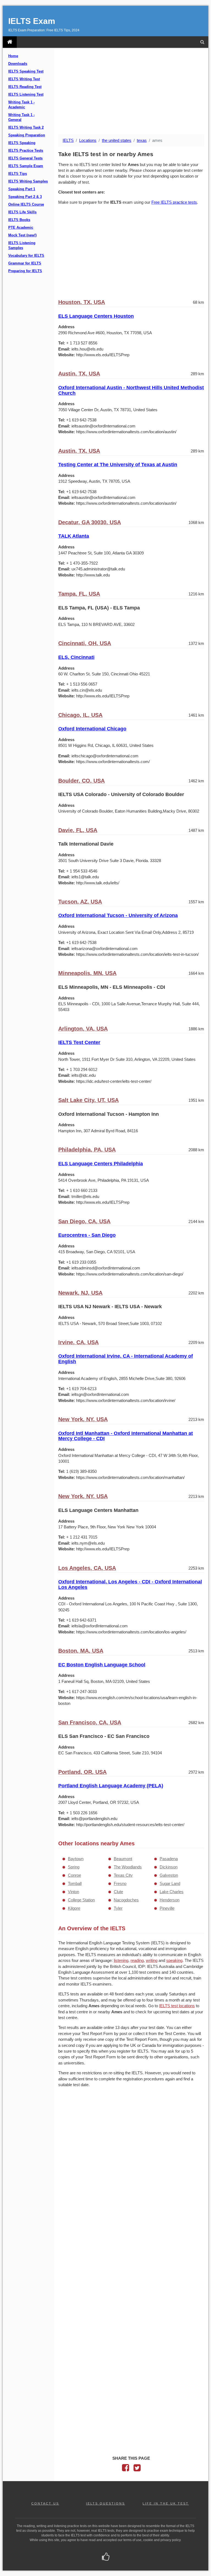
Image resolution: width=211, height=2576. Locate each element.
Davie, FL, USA (78, 830)
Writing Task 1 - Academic (21, 105)
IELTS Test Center (79, 1042)
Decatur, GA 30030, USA (90, 522)
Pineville (167, 1908)
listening (121, 1960)
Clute (118, 1892)
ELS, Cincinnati (76, 657)
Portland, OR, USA (82, 1772)
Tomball (75, 1883)
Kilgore (74, 1908)
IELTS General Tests (25, 158)
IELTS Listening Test (26, 95)
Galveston (169, 1875)
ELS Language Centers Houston (96, 316)
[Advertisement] (131, 92)
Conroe (74, 1875)
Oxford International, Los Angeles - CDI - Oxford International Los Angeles (130, 1584)
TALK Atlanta (74, 536)
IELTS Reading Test (25, 87)
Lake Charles (172, 1892)
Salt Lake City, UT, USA (88, 1100)
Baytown (76, 1859)
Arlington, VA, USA (83, 1029)
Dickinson (169, 1867)
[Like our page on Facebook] (106, 2557)
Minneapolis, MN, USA (87, 973)
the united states (117, 140)
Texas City (123, 1875)
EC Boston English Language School (102, 1665)
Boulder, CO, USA (81, 781)
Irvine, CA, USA (78, 1342)
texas (142, 140)
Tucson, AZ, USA (80, 902)
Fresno (120, 1883)
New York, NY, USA (83, 1419)
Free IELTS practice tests (174, 202)
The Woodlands (128, 1867)
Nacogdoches (126, 1900)
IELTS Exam (32, 21)
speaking (174, 1960)
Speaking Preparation (27, 135)
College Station (81, 1900)
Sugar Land (170, 1883)
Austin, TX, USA (79, 374)
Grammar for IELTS (25, 263)
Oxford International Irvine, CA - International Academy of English (126, 1359)
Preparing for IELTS (25, 271)
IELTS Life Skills (22, 212)
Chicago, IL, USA (80, 715)
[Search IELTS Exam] (202, 42)
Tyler (118, 1908)
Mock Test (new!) (22, 235)
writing (152, 1960)
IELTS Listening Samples (22, 245)
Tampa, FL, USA (79, 594)
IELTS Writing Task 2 (26, 128)
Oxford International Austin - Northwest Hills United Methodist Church (131, 390)
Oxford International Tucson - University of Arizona (118, 915)
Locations (88, 140)
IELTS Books (19, 220)
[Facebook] (126, 2469)
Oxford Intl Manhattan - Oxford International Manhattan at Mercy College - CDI (126, 1436)
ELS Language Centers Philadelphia (101, 1164)
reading (137, 1960)
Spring (74, 1867)
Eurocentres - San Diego (87, 1235)
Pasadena (169, 1859)
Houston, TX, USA (82, 302)
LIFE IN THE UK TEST (166, 2503)
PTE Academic (21, 228)
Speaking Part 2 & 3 (25, 197)
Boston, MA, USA (81, 1651)
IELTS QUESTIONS (105, 2503)
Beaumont (123, 1859)
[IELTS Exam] (10, 42)
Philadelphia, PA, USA (87, 1150)
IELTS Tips (18, 174)
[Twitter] (137, 2469)
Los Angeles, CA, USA (87, 1568)
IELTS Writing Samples (28, 181)
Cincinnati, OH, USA (85, 643)
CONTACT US (45, 2503)
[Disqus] (131, 2163)
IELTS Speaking (22, 143)
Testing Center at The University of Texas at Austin (118, 465)
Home (13, 56)
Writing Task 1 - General (21, 117)
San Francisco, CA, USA (90, 1722)
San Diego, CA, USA (84, 1221)
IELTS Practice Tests (26, 151)
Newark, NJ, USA (80, 1293)
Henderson (170, 1900)
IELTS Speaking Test (26, 71)
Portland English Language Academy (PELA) (111, 1786)
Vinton (73, 1892)
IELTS (68, 140)
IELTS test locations (177, 2006)
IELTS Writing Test (24, 79)
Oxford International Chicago (92, 729)
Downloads (18, 64)
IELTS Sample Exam (26, 166)
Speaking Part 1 (22, 189)
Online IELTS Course (26, 205)
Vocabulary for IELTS (26, 256)
